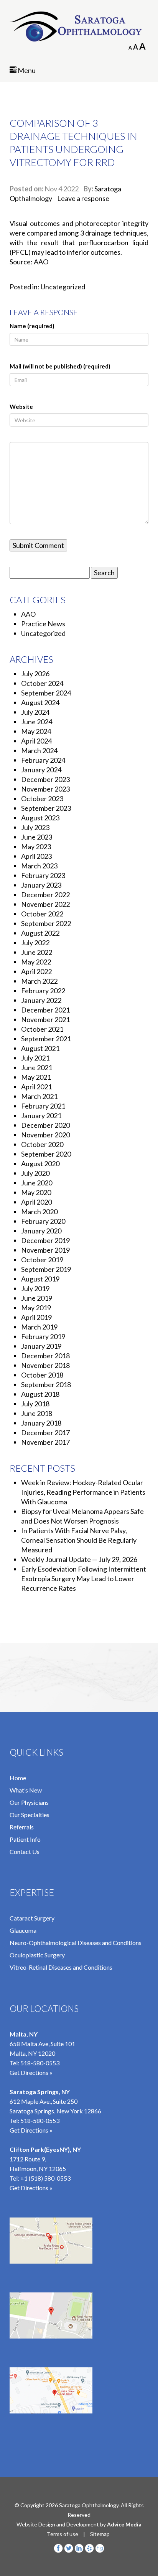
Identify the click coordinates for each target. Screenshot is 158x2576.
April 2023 (36, 856)
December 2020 (45, 1125)
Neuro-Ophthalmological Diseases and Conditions (76, 1943)
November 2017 (45, 1442)
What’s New (26, 1790)
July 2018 (35, 1404)
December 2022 (45, 895)
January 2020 (41, 1231)
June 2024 (37, 722)
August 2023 (40, 818)
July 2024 (35, 712)
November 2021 (45, 1019)
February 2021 (43, 1106)
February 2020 (43, 1221)
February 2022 (43, 991)
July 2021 (35, 1058)
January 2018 (41, 1423)
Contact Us (25, 1851)
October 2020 (42, 1144)
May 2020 (36, 1192)
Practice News (43, 624)
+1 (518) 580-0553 (45, 2178)
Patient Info (25, 1839)
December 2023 (45, 779)
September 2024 (46, 693)
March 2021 (39, 1096)
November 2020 (45, 1135)
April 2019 (36, 1317)
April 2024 (36, 741)
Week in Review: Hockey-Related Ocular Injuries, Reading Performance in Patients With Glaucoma (83, 1492)
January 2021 (41, 1115)
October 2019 (42, 1260)
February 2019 (43, 1336)
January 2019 (41, 1346)
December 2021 (45, 1010)
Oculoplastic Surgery (37, 1955)
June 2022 (37, 952)
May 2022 (36, 962)
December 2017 (45, 1432)
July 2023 (35, 827)
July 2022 (35, 943)
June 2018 (37, 1413)
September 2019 (46, 1269)
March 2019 (39, 1327)
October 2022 (42, 914)
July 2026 (35, 674)
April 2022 (36, 971)
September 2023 (46, 808)
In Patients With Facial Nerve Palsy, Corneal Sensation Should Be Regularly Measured (79, 1540)
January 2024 (41, 770)
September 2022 (46, 923)
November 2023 (45, 789)
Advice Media (124, 2524)
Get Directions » (31, 2072)
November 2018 (45, 1365)
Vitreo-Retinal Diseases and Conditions (61, 1967)
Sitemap (100, 2534)
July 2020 (35, 1173)
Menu (26, 70)
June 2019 (37, 1298)
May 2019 (36, 1308)
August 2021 (40, 1048)
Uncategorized (63, 287)
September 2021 (46, 1039)
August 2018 (40, 1394)
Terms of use (63, 2534)
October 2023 (42, 798)
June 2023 (37, 837)
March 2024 (39, 750)
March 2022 (39, 981)
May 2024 (36, 731)
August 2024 (40, 702)
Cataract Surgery (32, 1918)
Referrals (22, 1827)
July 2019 (35, 1288)
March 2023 (39, 866)
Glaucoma (23, 1930)
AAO (28, 614)
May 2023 (36, 846)
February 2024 (43, 760)
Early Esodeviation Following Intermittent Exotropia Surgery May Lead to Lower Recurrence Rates (84, 1578)
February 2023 (43, 875)
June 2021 (37, 1067)
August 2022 (40, 933)
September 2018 (46, 1384)
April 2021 (36, 1087)
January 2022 (41, 1000)
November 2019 (45, 1250)
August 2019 (40, 1279)
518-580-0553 (40, 2063)
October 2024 (42, 683)
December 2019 (45, 1240)
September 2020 (46, 1154)
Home (18, 1778)
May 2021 (36, 1077)
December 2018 (45, 1356)
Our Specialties (30, 1815)
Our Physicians (29, 1802)
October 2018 (42, 1375)
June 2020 (37, 1183)
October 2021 (42, 1029)
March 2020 (39, 1212)
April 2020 (36, 1202)
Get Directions (29, 2188)
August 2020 (40, 1164)
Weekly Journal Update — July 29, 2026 (79, 1559)
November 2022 (45, 904)
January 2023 (41, 885)
